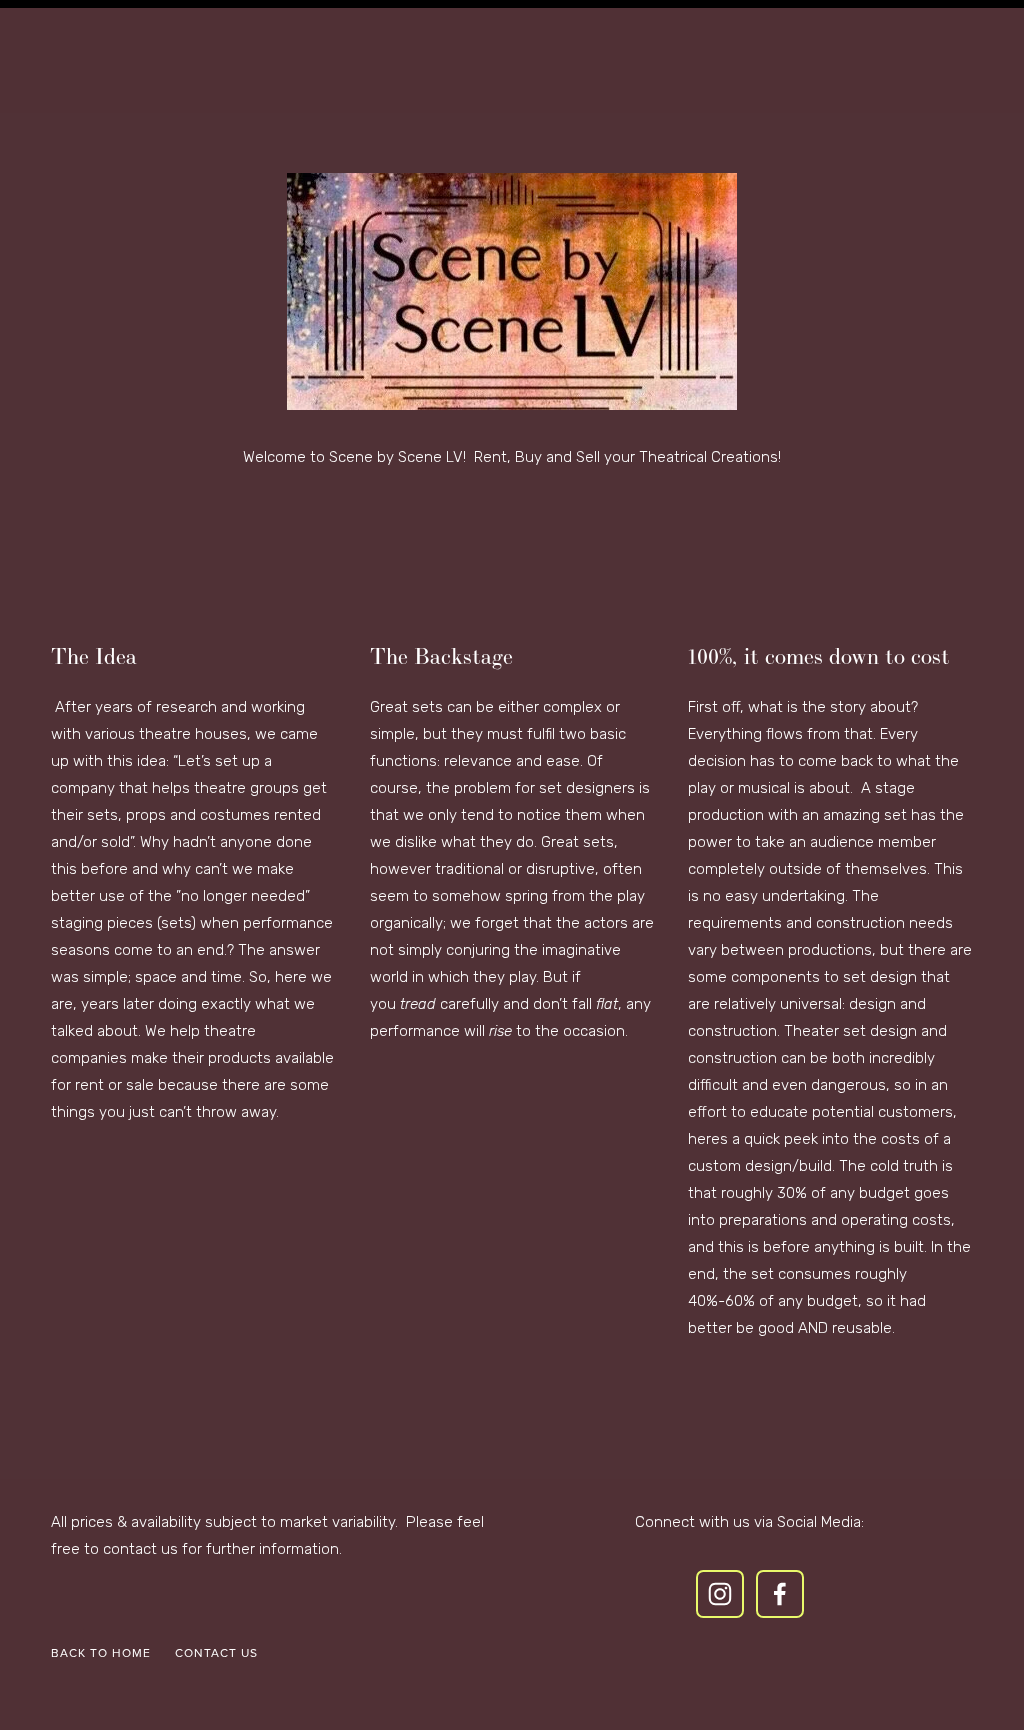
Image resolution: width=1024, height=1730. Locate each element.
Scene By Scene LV (511, 78)
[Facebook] (780, 1594)
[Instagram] (720, 1594)
